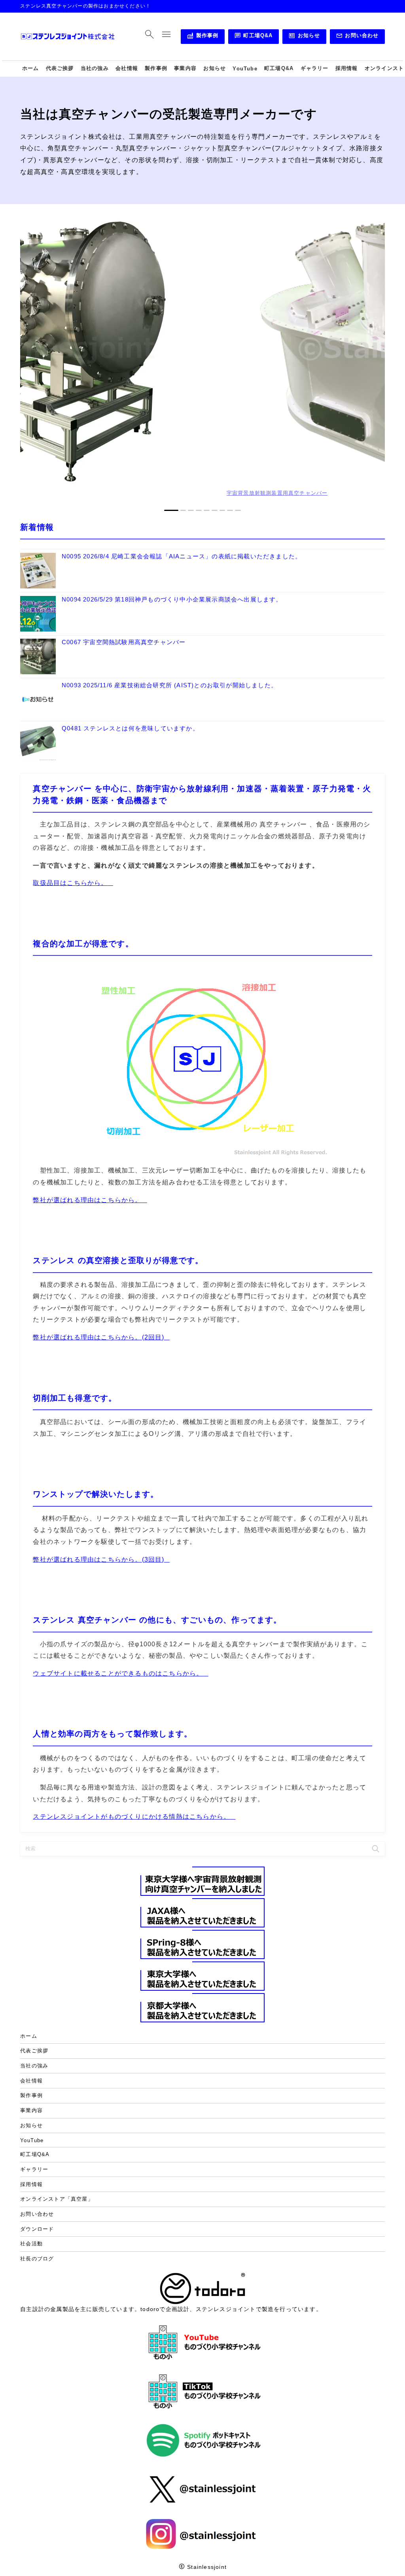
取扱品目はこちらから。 (70, 883)
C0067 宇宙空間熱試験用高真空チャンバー (124, 642)
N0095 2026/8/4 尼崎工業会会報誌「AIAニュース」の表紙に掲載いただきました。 (182, 556)
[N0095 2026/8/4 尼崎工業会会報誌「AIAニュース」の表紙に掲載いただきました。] (38, 571)
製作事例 (202, 37)
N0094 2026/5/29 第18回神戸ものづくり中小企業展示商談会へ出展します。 (172, 600)
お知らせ (304, 37)
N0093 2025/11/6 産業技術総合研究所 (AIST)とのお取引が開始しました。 (169, 685)
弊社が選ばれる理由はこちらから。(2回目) (98, 1337)
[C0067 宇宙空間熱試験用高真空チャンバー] (38, 657)
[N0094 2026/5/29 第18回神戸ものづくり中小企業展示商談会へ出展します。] (38, 614)
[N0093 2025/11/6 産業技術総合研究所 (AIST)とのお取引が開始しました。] (38, 700)
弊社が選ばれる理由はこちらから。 (87, 1200)
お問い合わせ (357, 37)
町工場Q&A (254, 37)
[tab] (167, 510)
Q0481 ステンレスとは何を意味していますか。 (130, 728)
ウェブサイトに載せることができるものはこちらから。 (118, 1673)
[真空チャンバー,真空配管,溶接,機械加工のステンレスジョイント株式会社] (68, 37)
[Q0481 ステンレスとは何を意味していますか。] (38, 743)
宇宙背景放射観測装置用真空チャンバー (247, 493)
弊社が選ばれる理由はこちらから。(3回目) (98, 1559)
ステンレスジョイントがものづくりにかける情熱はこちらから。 (132, 1816)
